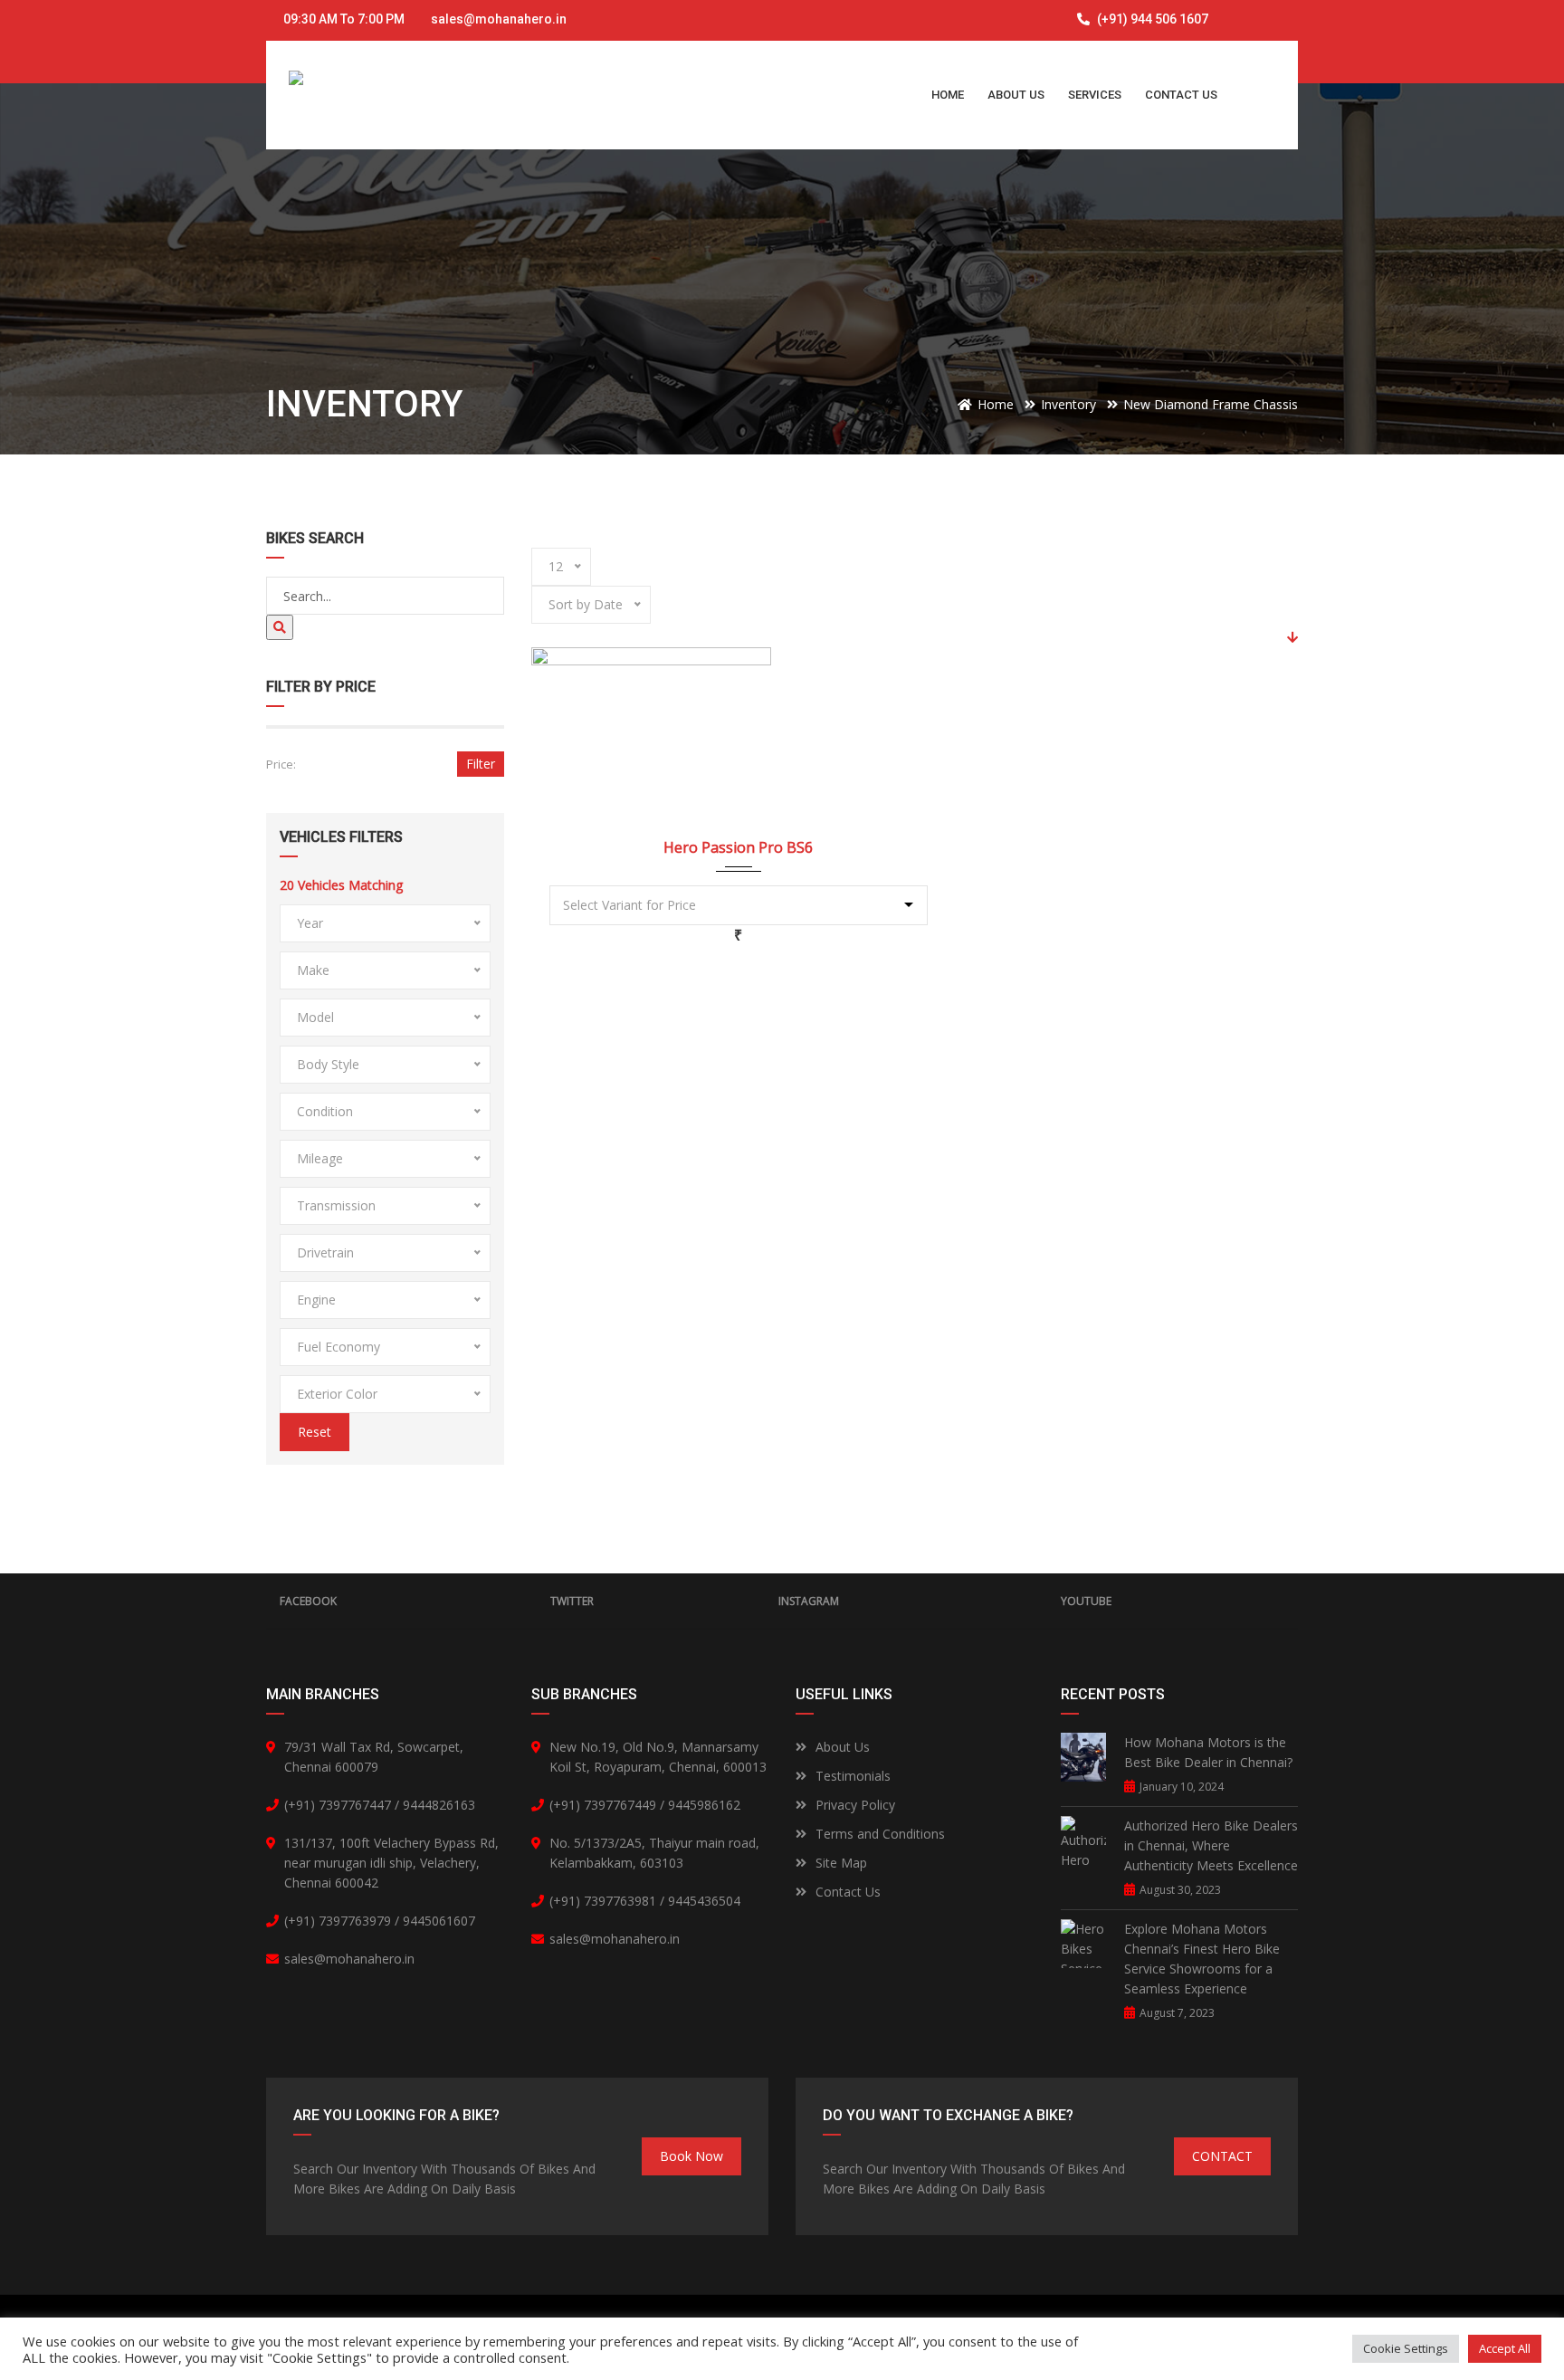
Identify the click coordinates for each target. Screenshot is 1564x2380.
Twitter (572, 1601)
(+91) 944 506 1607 (1151, 19)
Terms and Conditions (880, 1834)
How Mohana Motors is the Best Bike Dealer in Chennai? (1208, 1752)
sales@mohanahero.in (499, 19)
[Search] (280, 627)
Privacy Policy (855, 1805)
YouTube (1086, 1601)
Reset (315, 1432)
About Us (843, 1747)
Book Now (691, 2156)
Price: (281, 764)
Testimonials (853, 1776)
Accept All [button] (1505, 2348)
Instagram (809, 1601)
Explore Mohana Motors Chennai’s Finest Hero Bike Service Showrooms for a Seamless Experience (1202, 1959)
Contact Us (848, 1892)
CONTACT (1222, 2156)
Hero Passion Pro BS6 (738, 847)
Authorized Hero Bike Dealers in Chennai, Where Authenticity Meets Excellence (1211, 1845)
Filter (481, 764)
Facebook (308, 1601)
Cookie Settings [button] (1406, 2348)
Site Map (841, 1863)
